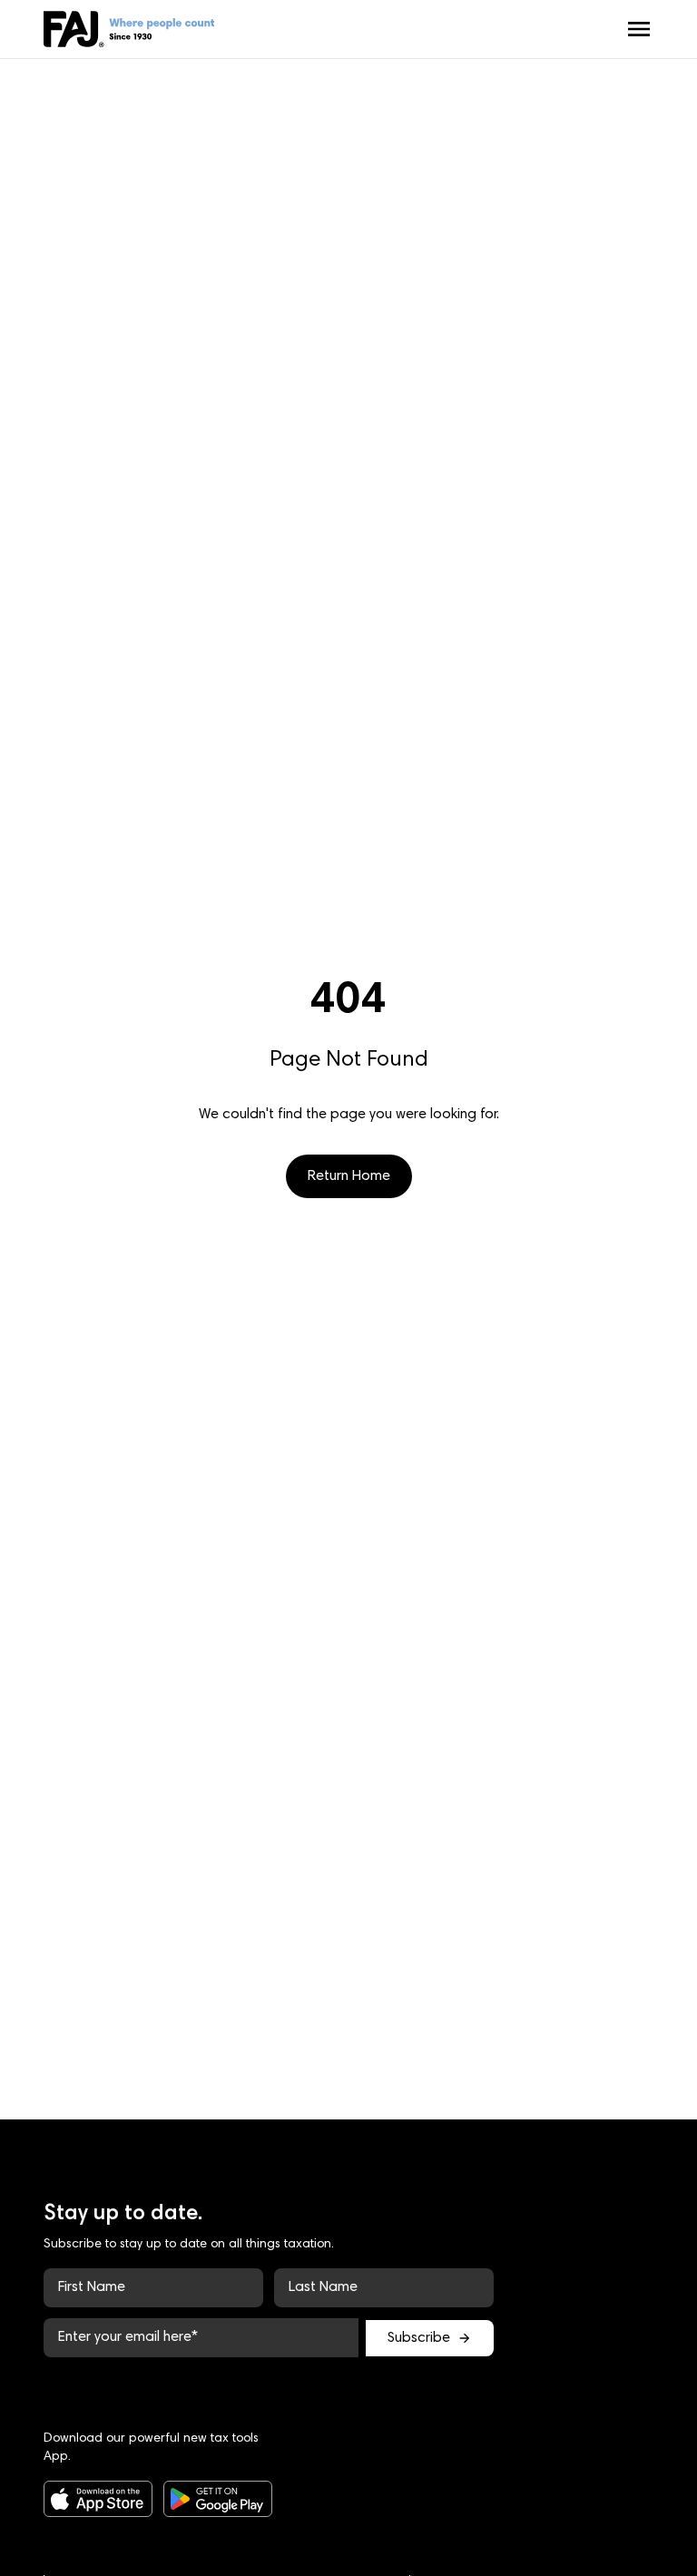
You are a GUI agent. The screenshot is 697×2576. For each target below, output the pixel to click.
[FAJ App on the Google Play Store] (205, 2499)
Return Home (349, 1176)
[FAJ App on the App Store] (85, 2499)
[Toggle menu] (639, 29)
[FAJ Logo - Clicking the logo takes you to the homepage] (129, 29)
